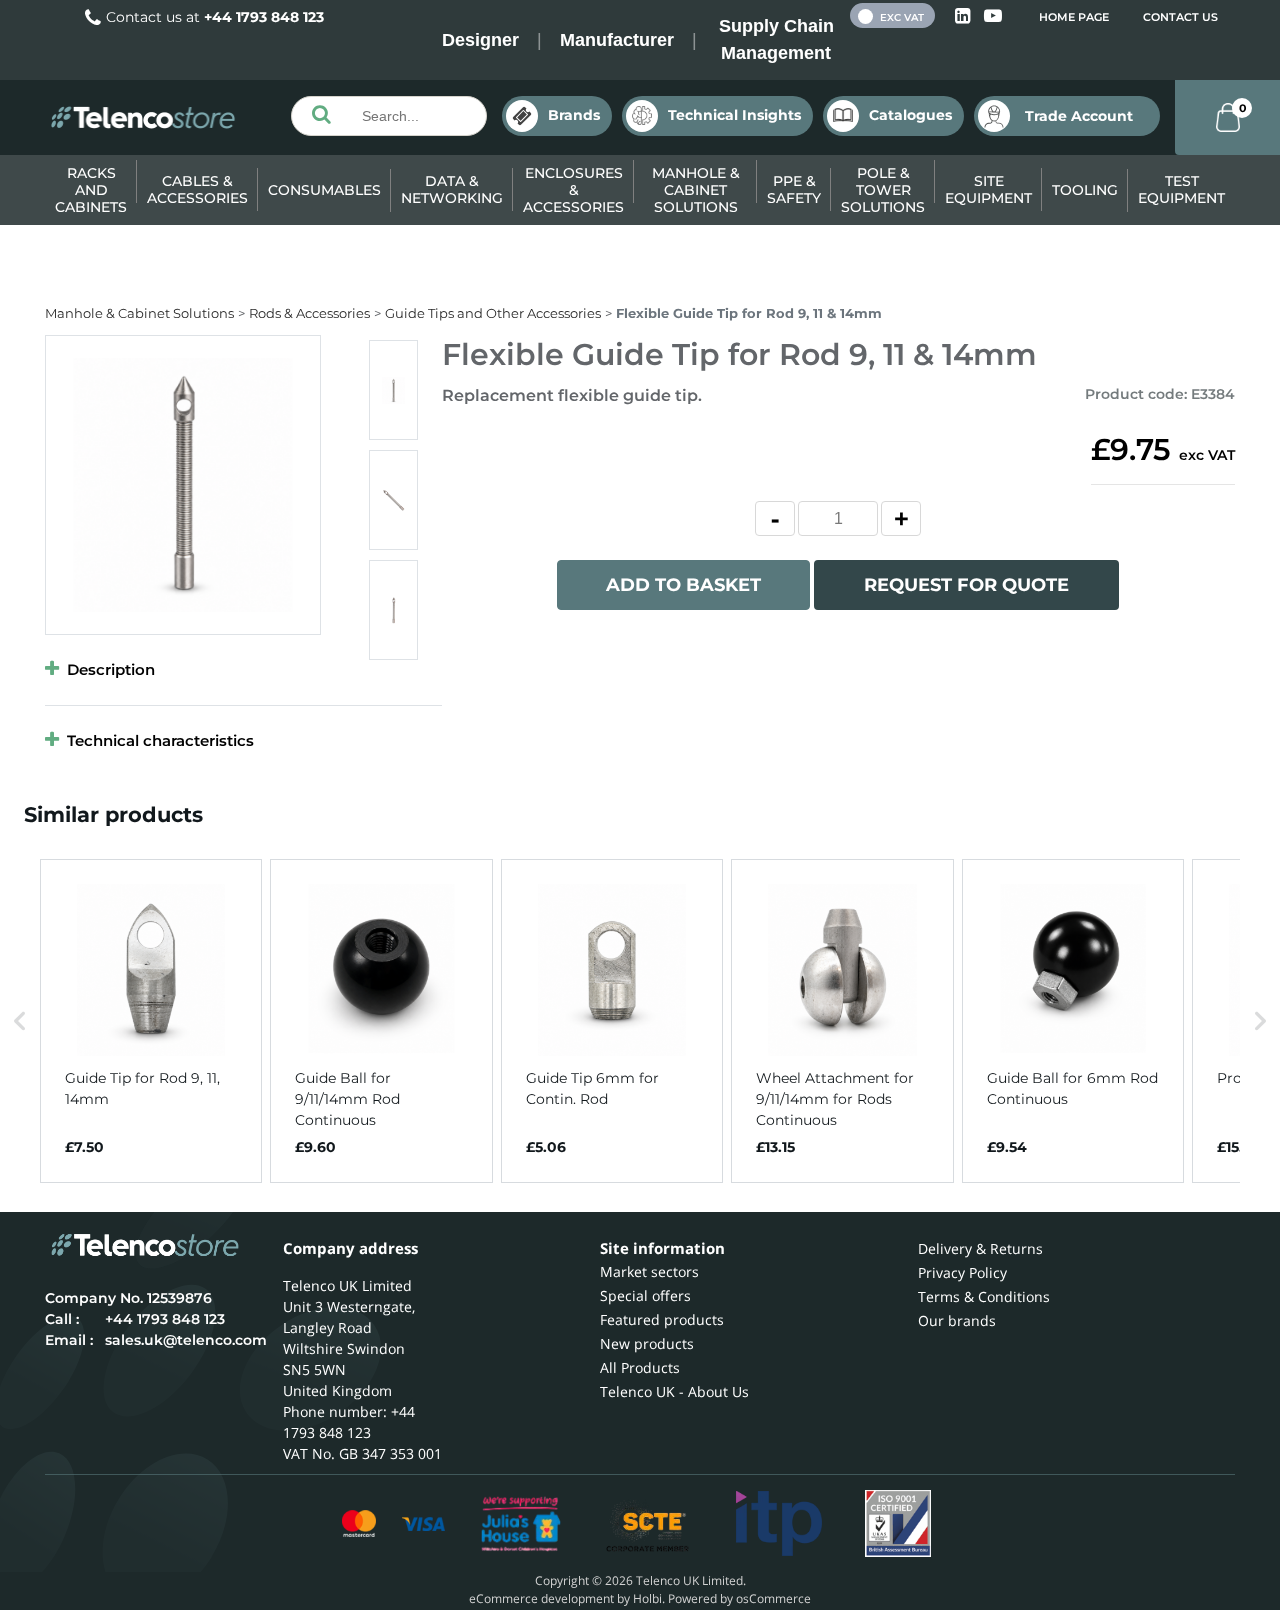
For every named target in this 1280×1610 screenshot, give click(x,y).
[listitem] (151, 1021)
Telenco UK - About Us (674, 1391)
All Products (640, 1367)
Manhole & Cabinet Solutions (696, 190)
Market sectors (649, 1271)
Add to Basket (683, 585)
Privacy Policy (962, 1272)
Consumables (324, 190)
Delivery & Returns (980, 1248)
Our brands (957, 1320)
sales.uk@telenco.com (186, 1340)
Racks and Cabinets (91, 190)
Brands (574, 115)
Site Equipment (988, 189)
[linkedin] (964, 16)
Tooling (1085, 190)
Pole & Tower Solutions (883, 190)
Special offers (645, 1295)
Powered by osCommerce (739, 1598)
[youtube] (993, 16)
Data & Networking (452, 189)
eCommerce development (541, 1598)
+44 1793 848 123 (264, 17)
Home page (1074, 17)
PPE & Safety (794, 189)
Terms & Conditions (984, 1296)
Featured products (662, 1319)
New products (647, 1343)
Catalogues (910, 115)
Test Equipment (1181, 189)
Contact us (1180, 17)
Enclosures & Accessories (573, 190)
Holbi (647, 1598)
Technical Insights (734, 115)
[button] (20, 1021)
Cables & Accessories (197, 189)
